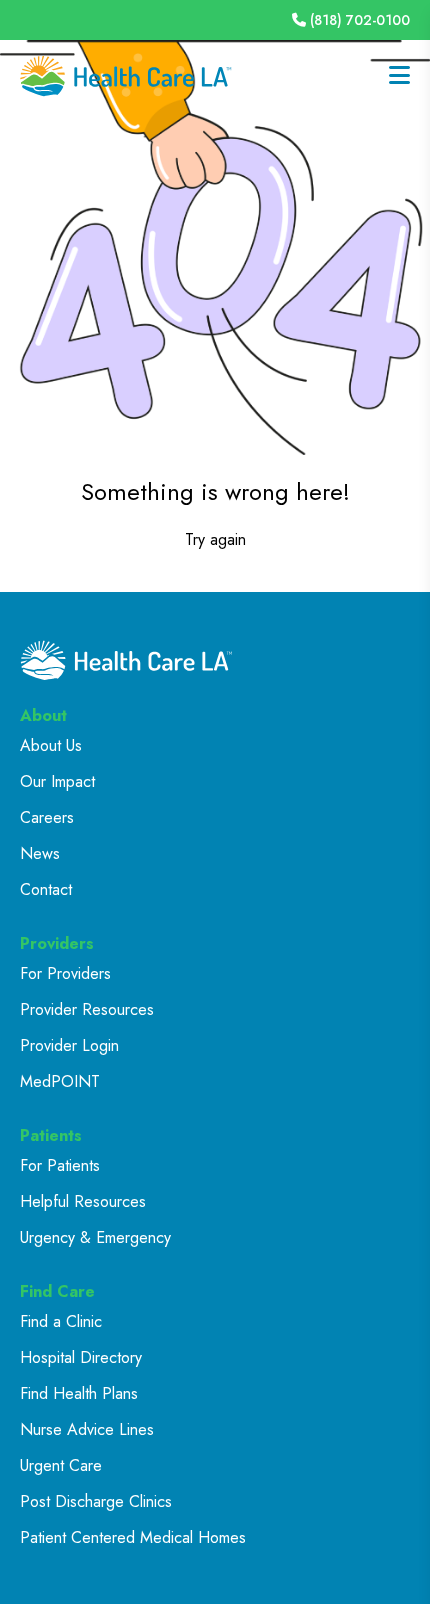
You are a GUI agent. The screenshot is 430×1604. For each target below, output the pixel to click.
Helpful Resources (83, 1201)
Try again (215, 539)
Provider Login (69, 1045)
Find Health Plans (79, 1393)
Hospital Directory (81, 1357)
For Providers (65, 973)
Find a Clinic (61, 1321)
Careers (47, 817)
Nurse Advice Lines (87, 1429)
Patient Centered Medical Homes (133, 1537)
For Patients (60, 1165)
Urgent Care (61, 1465)
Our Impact (57, 781)
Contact (46, 889)
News (40, 853)
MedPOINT (60, 1081)
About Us (51, 745)
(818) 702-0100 (360, 20)
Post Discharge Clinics (96, 1501)
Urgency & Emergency (95, 1237)
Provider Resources (87, 1009)
